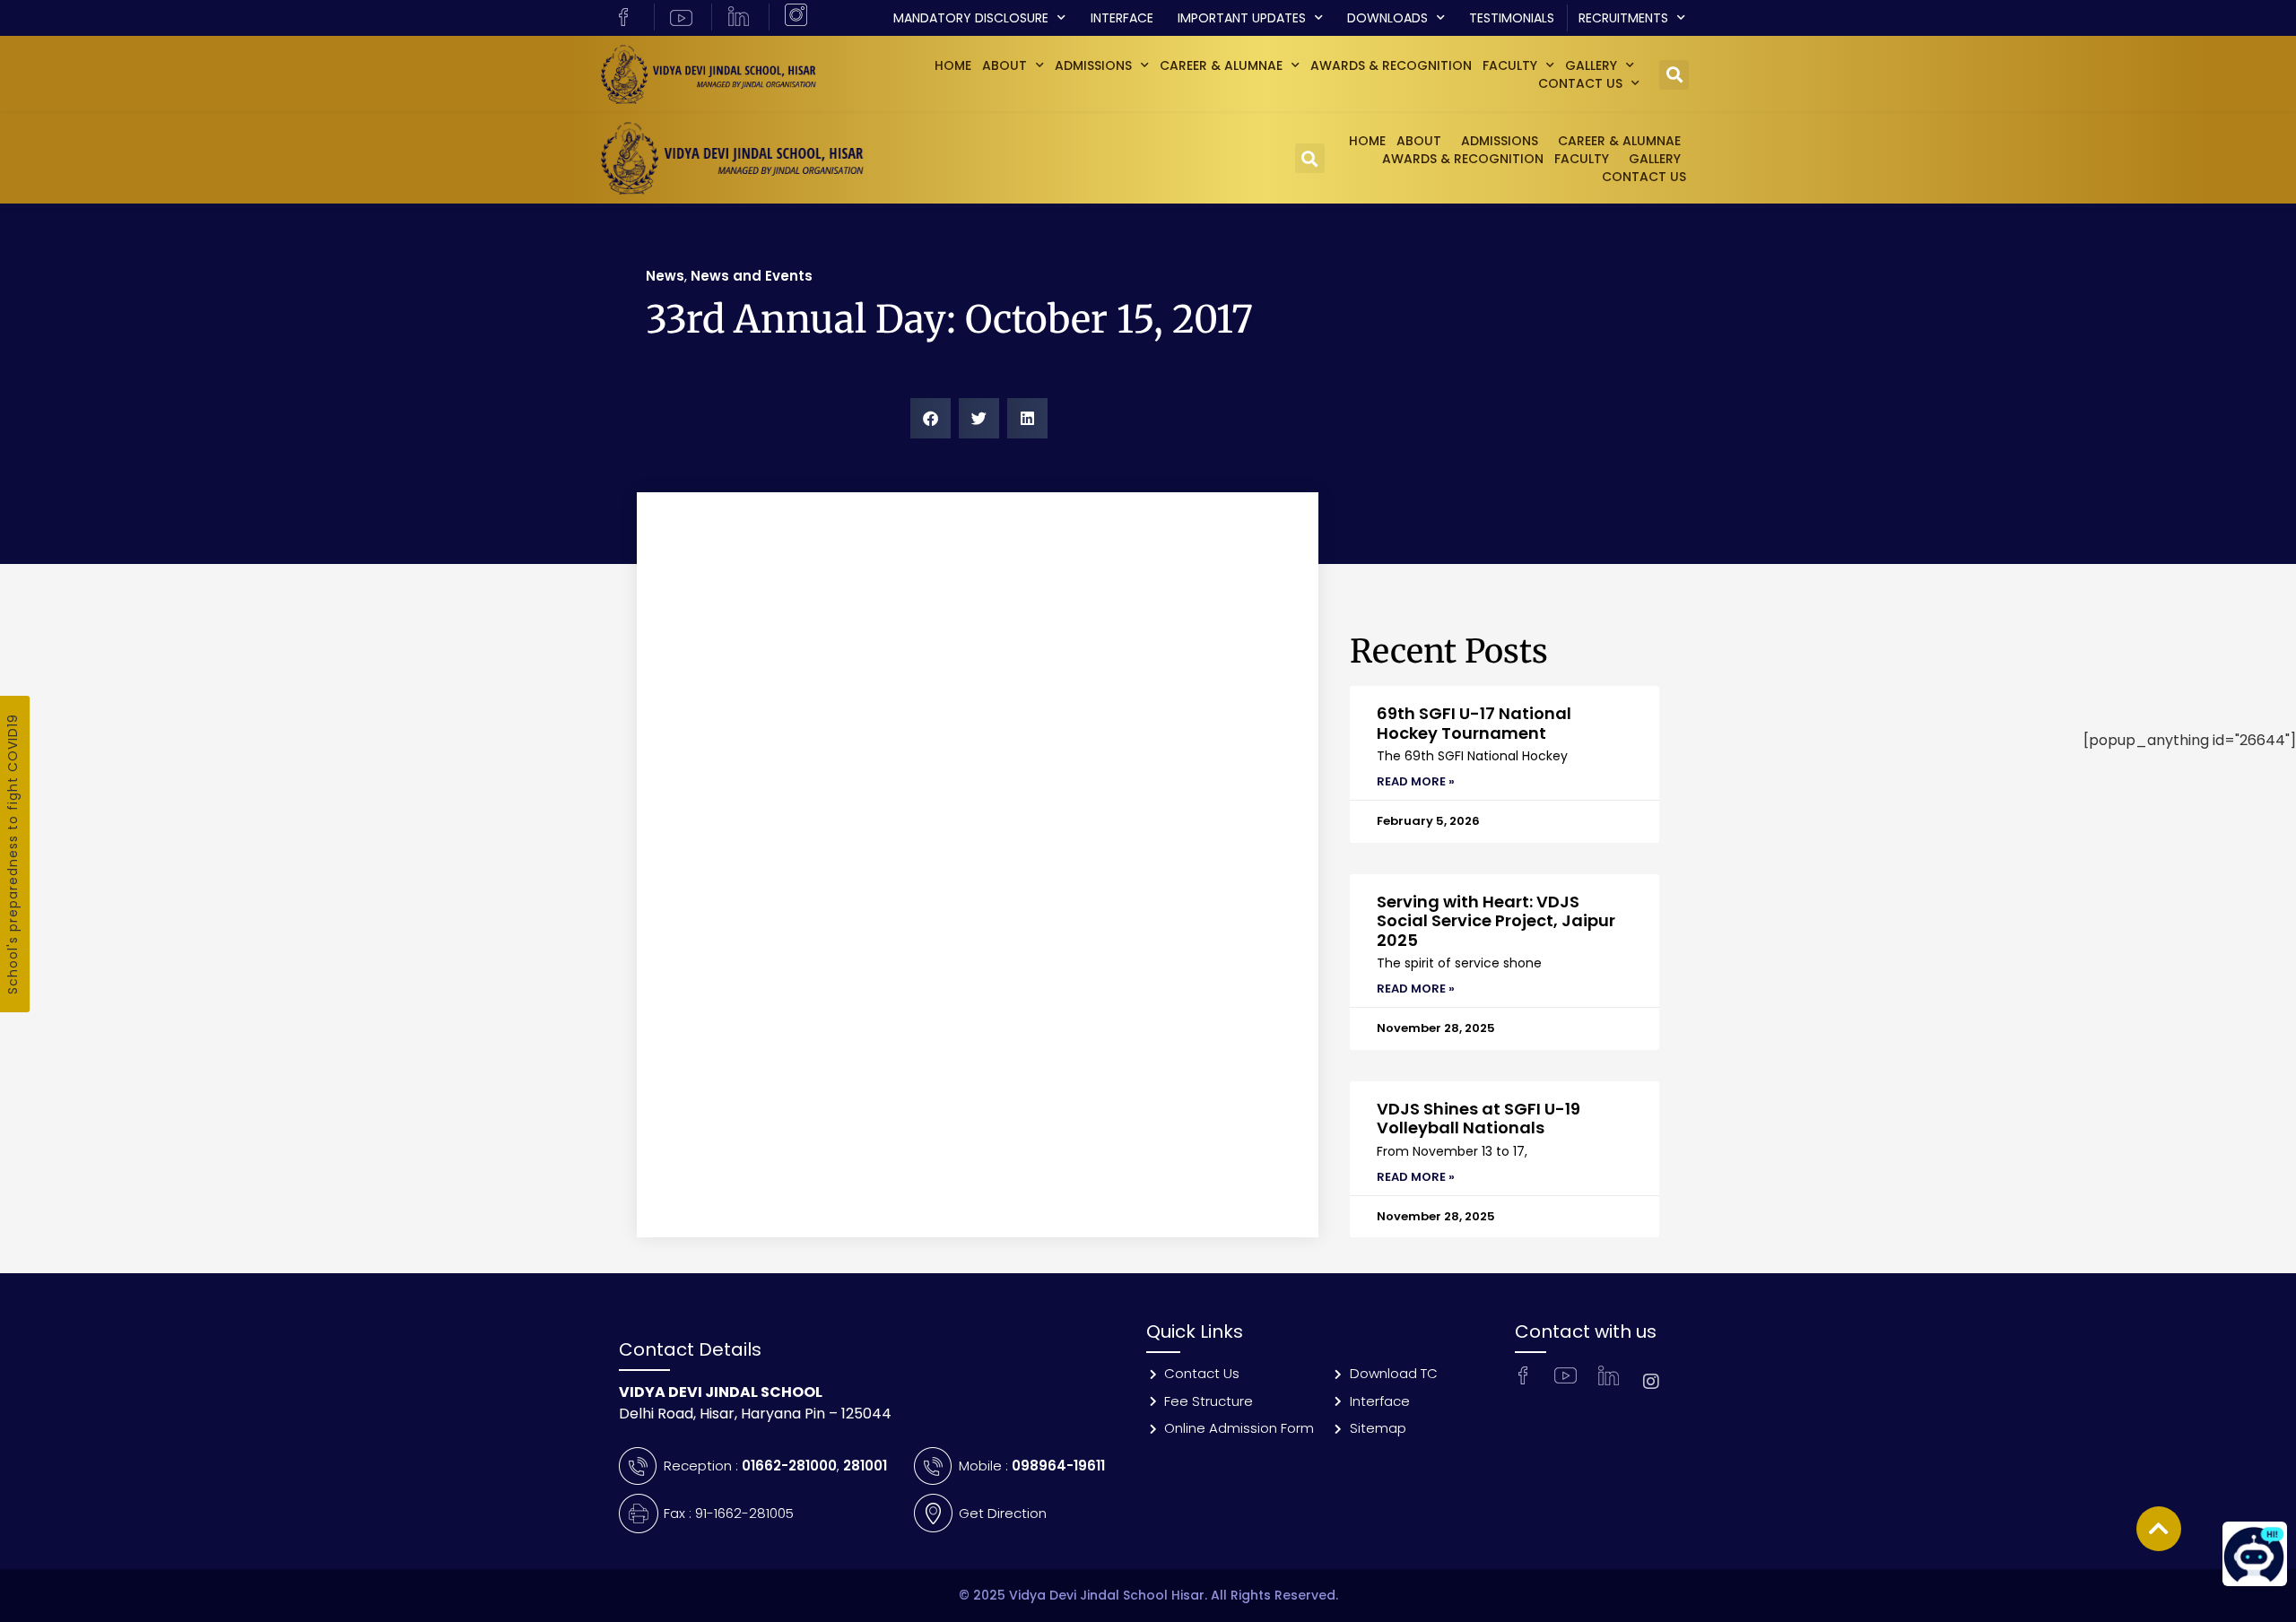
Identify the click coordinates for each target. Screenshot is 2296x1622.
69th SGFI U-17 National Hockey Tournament (1474, 723)
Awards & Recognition (1391, 65)
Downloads (1387, 18)
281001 (865, 1466)
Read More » (1416, 781)
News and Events (752, 276)
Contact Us (1580, 83)
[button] (1674, 75)
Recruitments (1623, 18)
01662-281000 (789, 1466)
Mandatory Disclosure (971, 18)
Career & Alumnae (1221, 65)
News (665, 276)
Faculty (1510, 65)
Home (953, 65)
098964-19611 (1058, 1466)
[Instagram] (1651, 1382)
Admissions (1093, 65)
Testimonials (1512, 18)
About (1004, 65)
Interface (1122, 18)
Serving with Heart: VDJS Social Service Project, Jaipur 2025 (1496, 921)
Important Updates (1242, 18)
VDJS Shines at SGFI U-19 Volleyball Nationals (1478, 1119)
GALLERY (1591, 65)
